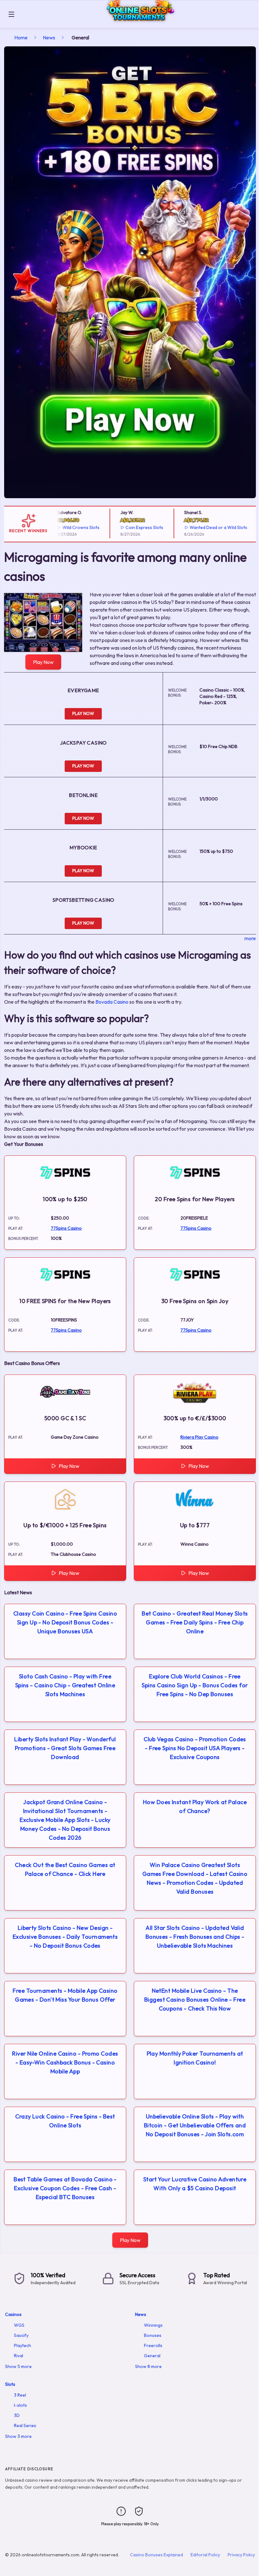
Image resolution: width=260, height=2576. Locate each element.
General (152, 2356)
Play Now (43, 662)
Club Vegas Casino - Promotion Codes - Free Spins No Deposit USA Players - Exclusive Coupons (195, 1748)
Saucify (21, 2335)
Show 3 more (18, 2436)
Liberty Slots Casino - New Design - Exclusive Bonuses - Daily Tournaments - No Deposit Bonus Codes (65, 1937)
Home (21, 37)
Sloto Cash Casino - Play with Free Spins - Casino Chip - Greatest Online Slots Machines (65, 1685)
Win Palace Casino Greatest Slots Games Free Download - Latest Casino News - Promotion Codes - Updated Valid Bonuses (195, 1878)
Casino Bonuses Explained (156, 2555)
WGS (19, 2325)
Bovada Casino (112, 1002)
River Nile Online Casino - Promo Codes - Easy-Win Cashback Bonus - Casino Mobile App (65, 2062)
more (250, 938)
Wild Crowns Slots (64, 527)
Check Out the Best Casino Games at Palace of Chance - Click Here (65, 1869)
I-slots (20, 2405)
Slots (10, 2384)
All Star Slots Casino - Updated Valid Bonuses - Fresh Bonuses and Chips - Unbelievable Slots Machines (195, 1937)
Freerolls (153, 2345)
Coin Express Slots (128, 527)
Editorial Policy (205, 2555)
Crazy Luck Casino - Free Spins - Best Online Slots (65, 2121)
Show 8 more (148, 2366)
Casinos (13, 2314)
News (49, 37)
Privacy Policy (241, 2555)
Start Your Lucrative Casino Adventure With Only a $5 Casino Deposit (195, 2184)
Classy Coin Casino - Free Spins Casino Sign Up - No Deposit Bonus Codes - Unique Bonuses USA (65, 1622)
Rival (19, 2356)
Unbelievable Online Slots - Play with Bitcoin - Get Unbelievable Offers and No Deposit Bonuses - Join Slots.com (195, 2125)
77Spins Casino (66, 1228)
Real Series (25, 2425)
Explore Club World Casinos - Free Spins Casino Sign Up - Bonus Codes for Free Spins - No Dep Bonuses (195, 1685)
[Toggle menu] (11, 14)
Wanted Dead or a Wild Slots (202, 527)
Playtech (23, 2345)
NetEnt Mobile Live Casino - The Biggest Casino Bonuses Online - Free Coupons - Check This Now (195, 2000)
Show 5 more (18, 2366)
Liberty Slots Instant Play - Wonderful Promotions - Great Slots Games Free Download (65, 1748)
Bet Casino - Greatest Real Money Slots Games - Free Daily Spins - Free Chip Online (195, 1622)
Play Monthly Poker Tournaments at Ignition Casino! (195, 2058)
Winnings (153, 2325)
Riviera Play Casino (199, 1437)
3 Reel (20, 2395)
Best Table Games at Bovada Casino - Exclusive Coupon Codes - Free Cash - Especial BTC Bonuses (65, 2188)
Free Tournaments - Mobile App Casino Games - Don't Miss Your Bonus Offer (65, 1995)
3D (17, 2415)
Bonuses (153, 2335)
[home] (138, 23)
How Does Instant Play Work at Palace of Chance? (195, 1807)
